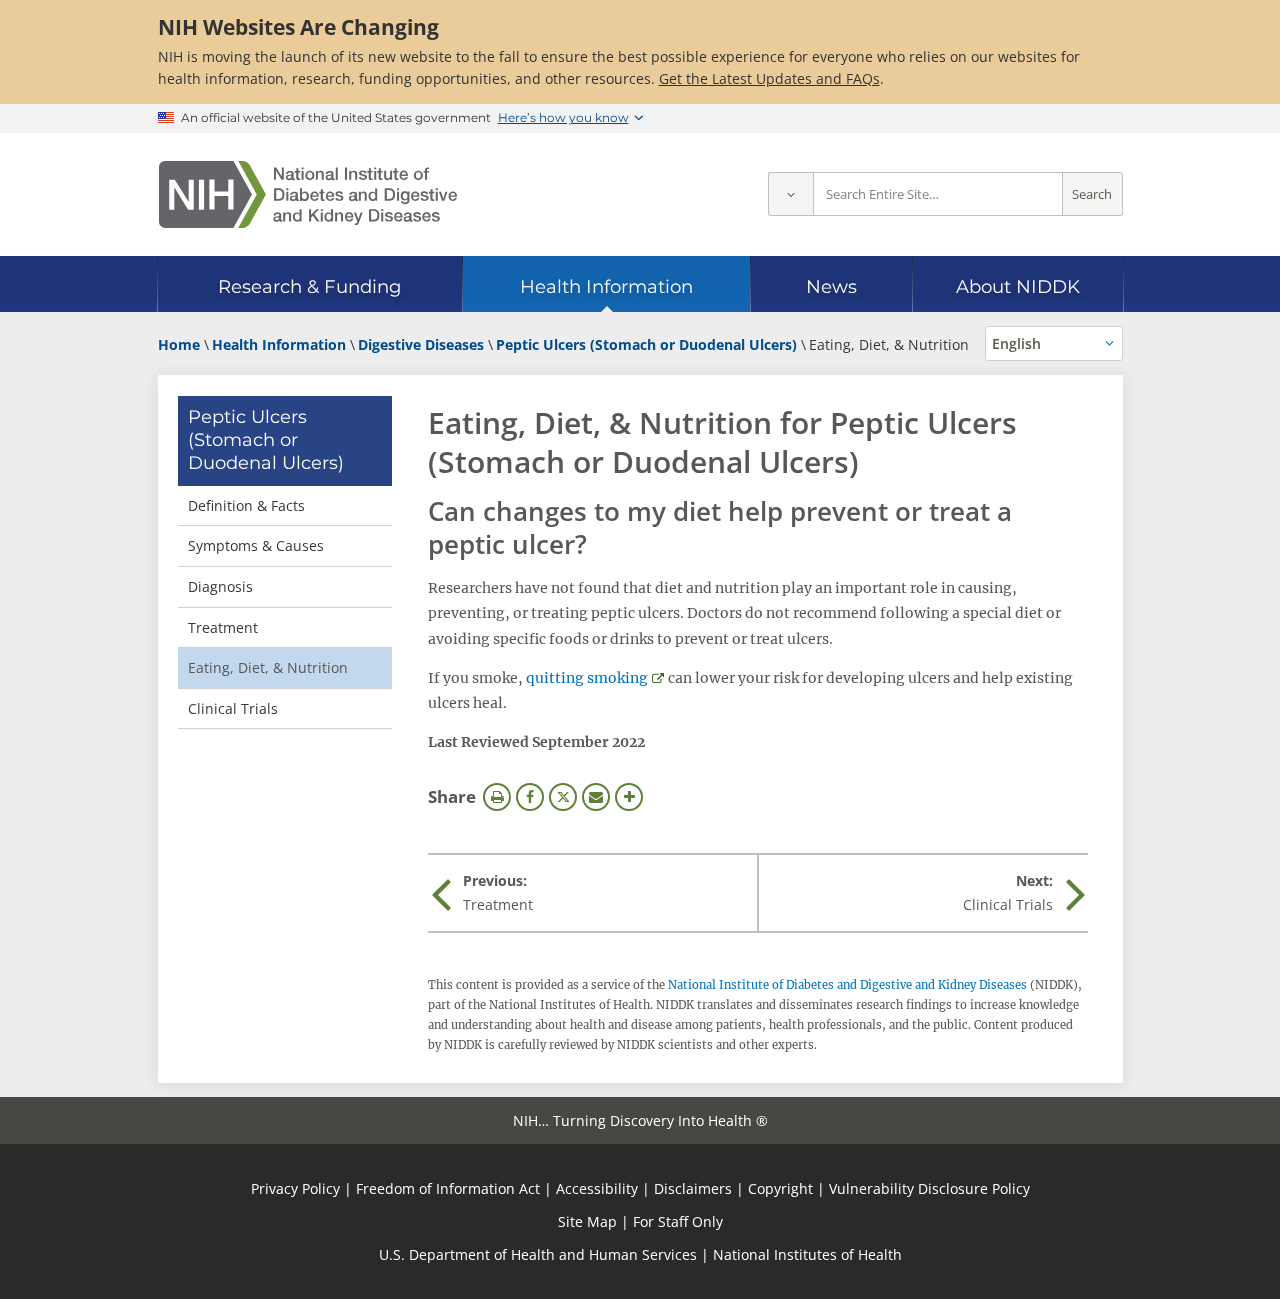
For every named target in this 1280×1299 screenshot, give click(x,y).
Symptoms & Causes (256, 545)
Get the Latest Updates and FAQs (769, 78)
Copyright (780, 1188)
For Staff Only (678, 1221)
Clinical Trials (233, 708)
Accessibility (597, 1188)
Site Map (587, 1221)
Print (497, 797)
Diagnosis (220, 586)
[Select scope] (790, 194)
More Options (629, 797)
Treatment (223, 627)
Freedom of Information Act (448, 1188)
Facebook (530, 797)
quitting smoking (587, 678)
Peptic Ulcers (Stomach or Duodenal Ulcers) (266, 440)
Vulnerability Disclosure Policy (929, 1188)
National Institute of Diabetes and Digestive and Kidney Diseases (847, 985)
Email (596, 797)
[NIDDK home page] (308, 194)
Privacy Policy (295, 1188)
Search (1092, 194)
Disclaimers (693, 1188)
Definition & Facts (246, 505)
